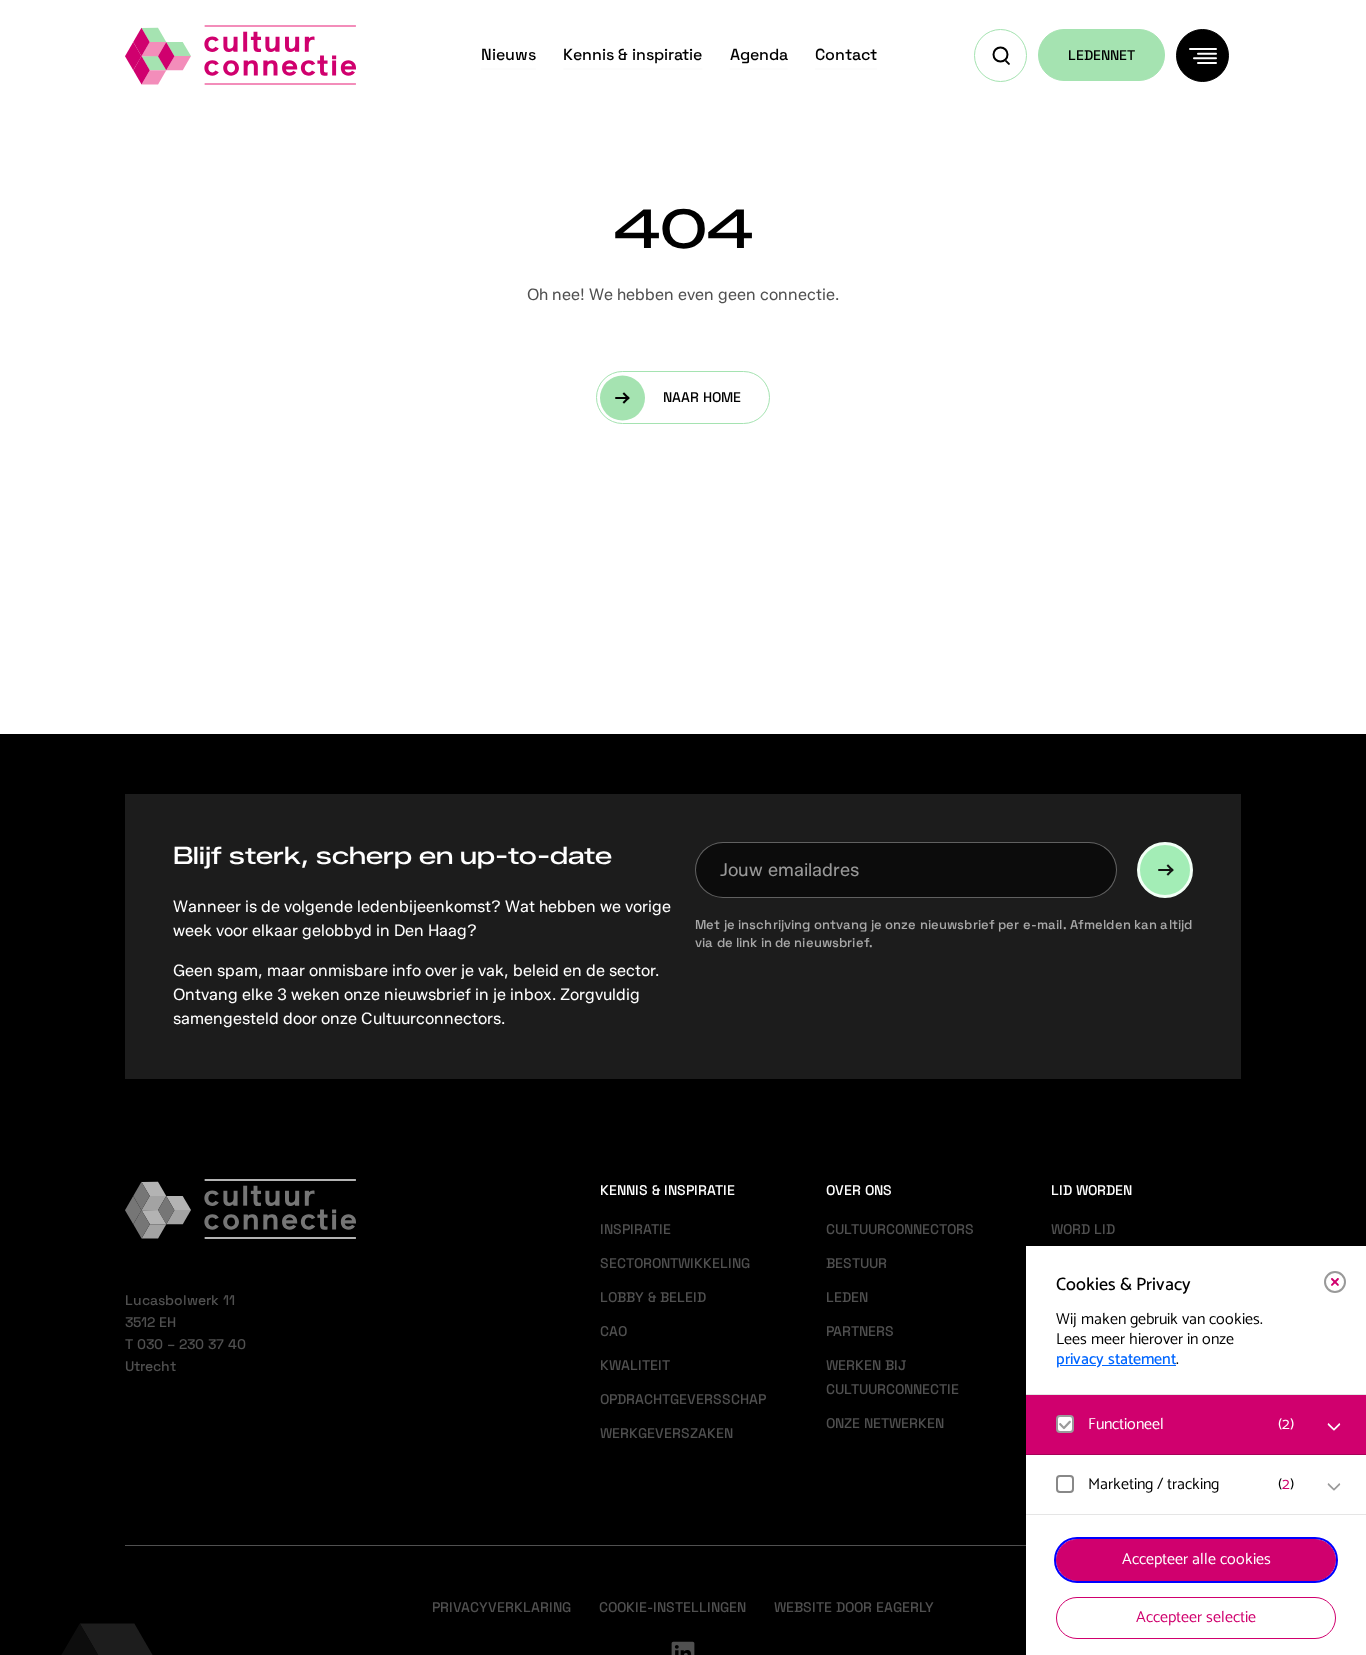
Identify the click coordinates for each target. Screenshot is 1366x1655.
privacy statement (1116, 1359)
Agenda (759, 54)
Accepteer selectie (1196, 1617)
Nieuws (508, 54)
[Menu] (1202, 55)
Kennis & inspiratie (632, 54)
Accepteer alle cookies (1196, 1559)
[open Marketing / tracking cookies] (1334, 1487)
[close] (1335, 1282)
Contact (846, 54)
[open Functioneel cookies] (1334, 1427)
